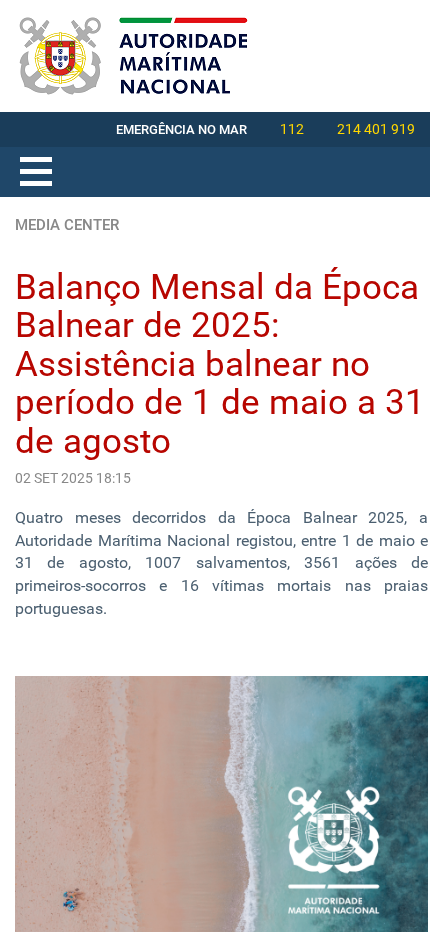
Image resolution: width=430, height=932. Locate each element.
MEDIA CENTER (67, 225)
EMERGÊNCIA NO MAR (181, 129)
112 (292, 129)
